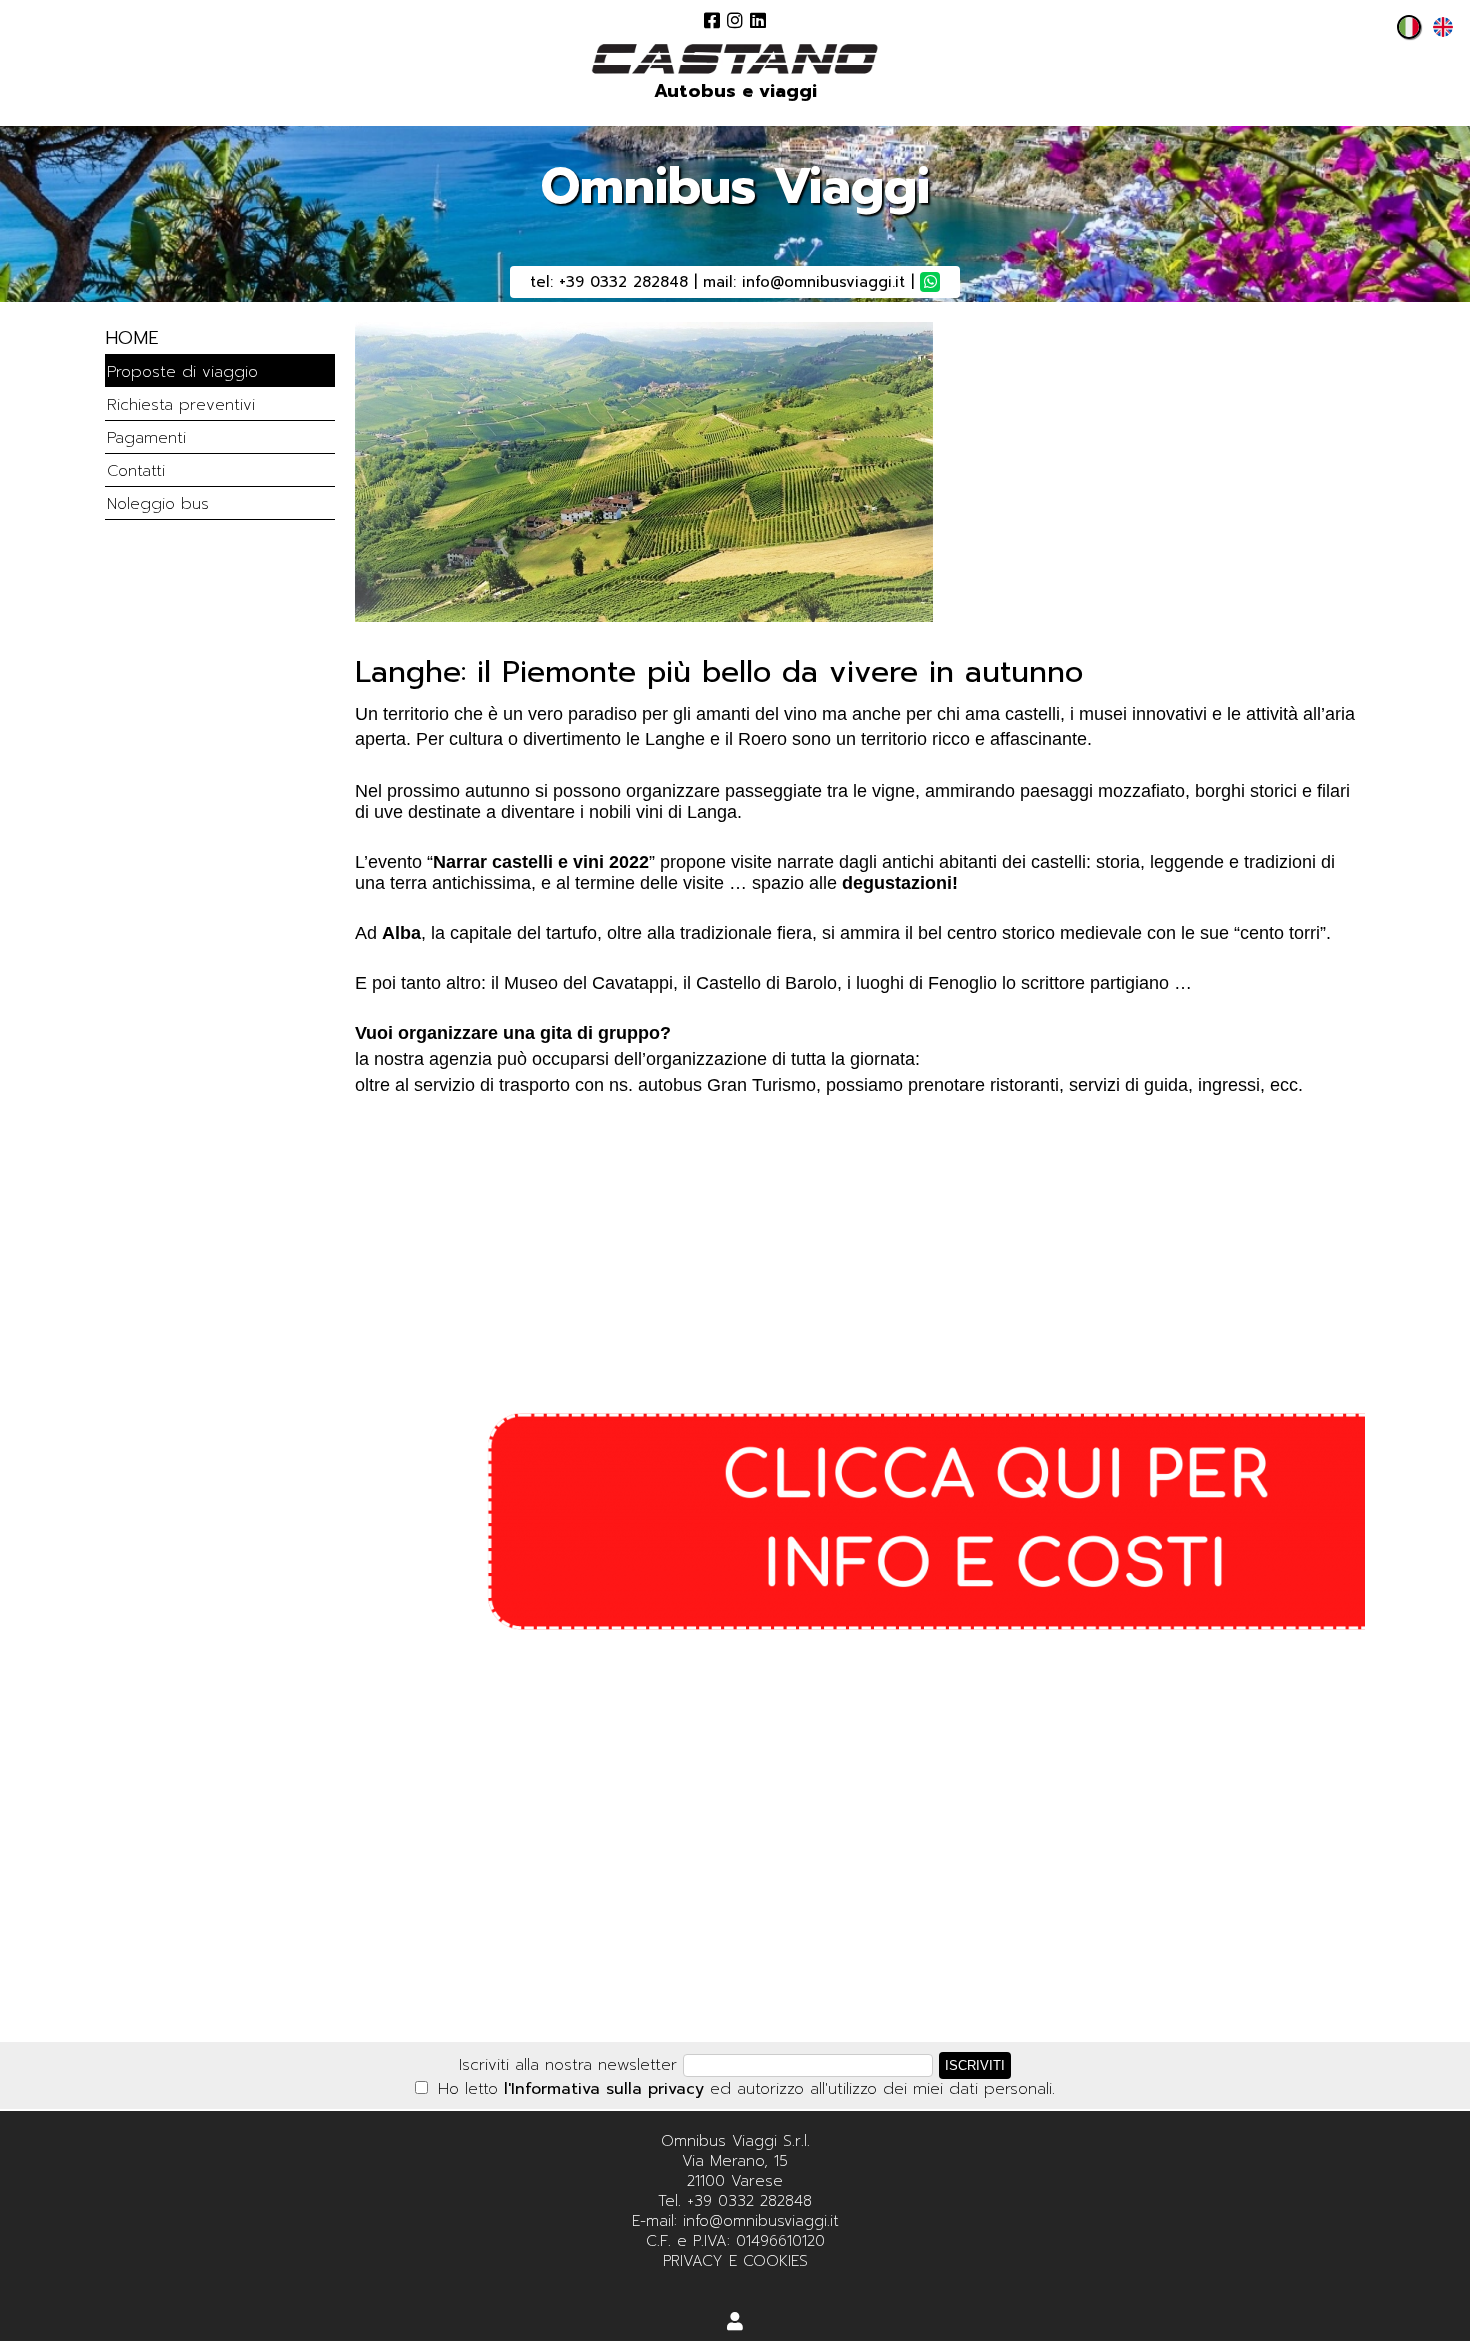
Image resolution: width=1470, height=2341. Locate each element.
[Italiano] (1404, 33)
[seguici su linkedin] (758, 20)
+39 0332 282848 (623, 282)
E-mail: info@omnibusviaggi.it (735, 2221)
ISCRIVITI (975, 2065)
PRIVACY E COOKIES (735, 2261)
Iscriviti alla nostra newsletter (568, 2065)
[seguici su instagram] (735, 20)
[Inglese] (1438, 33)
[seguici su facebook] (712, 20)
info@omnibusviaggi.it (823, 282)
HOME (132, 338)
